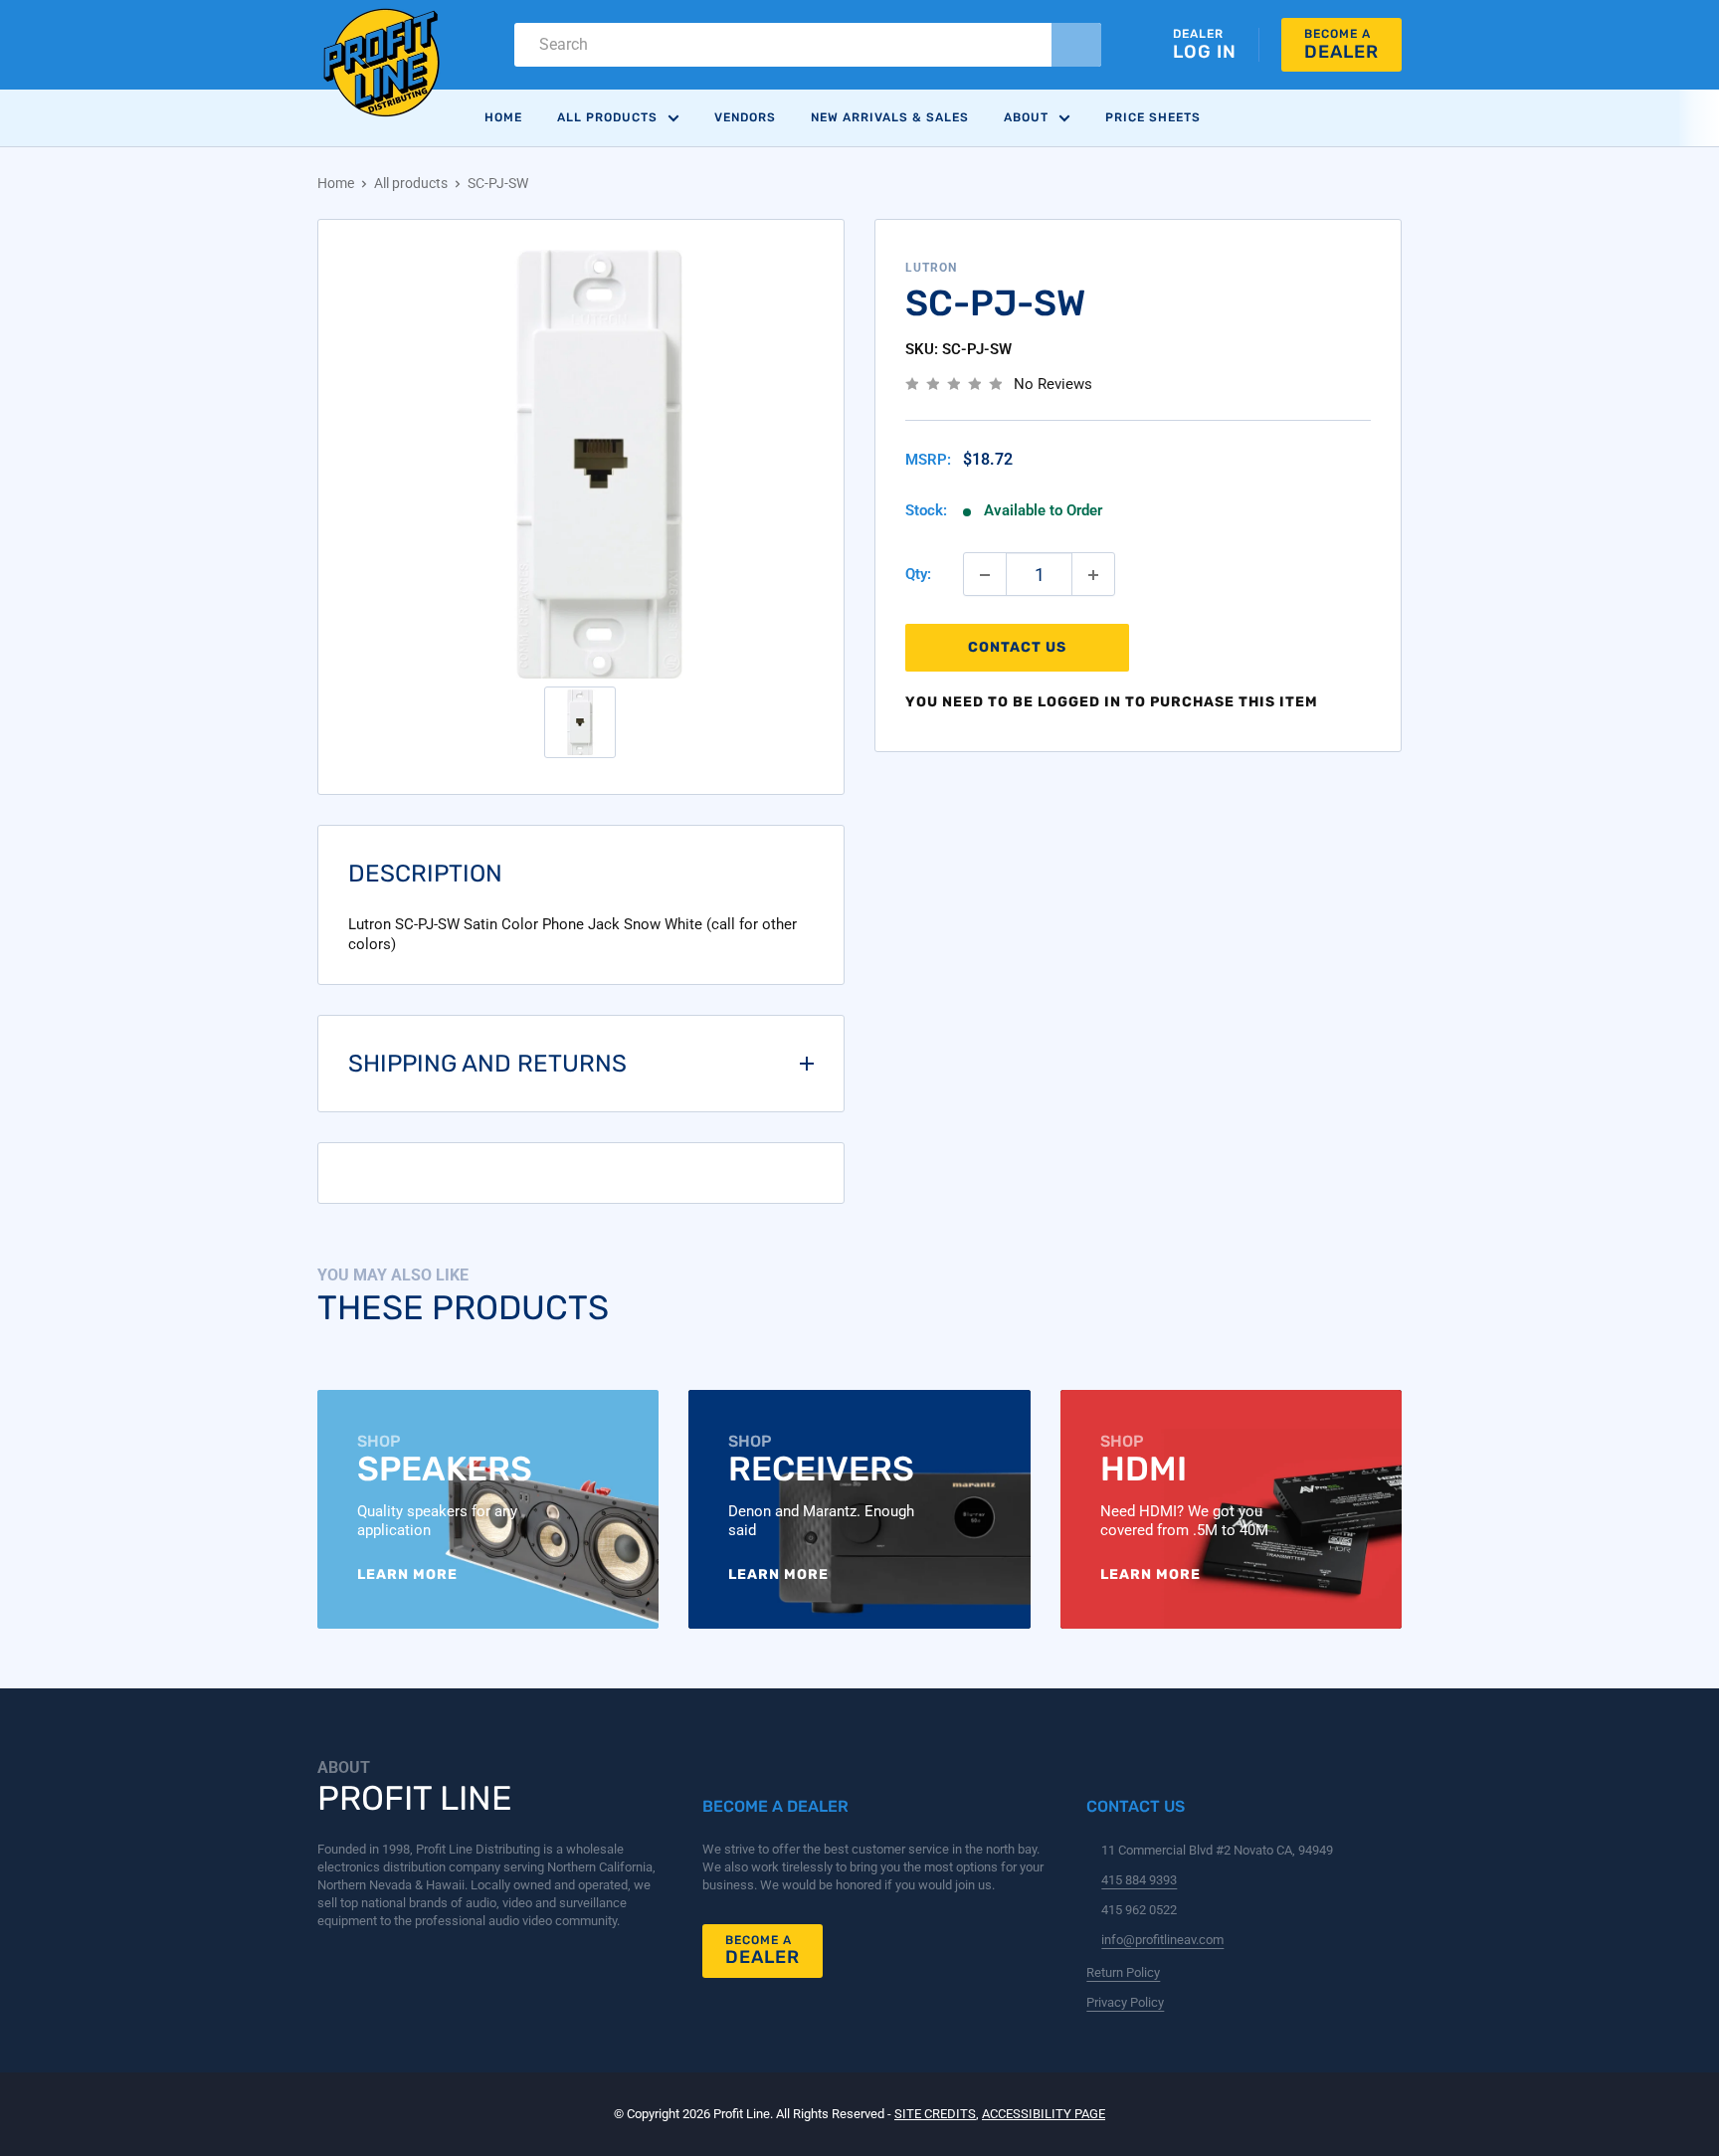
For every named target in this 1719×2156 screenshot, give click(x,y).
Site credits (935, 2114)
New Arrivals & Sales (890, 117)
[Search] (1076, 45)
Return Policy (1123, 1972)
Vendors (745, 117)
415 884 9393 (1139, 1880)
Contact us (1017, 648)
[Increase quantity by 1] (1093, 575)
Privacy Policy (1125, 2002)
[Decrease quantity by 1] (985, 575)
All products (411, 183)
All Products (607, 117)
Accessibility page (1044, 2114)
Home (503, 117)
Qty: (918, 575)
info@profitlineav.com (1162, 1940)
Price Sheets (1153, 117)
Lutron (931, 268)
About (1026, 117)
